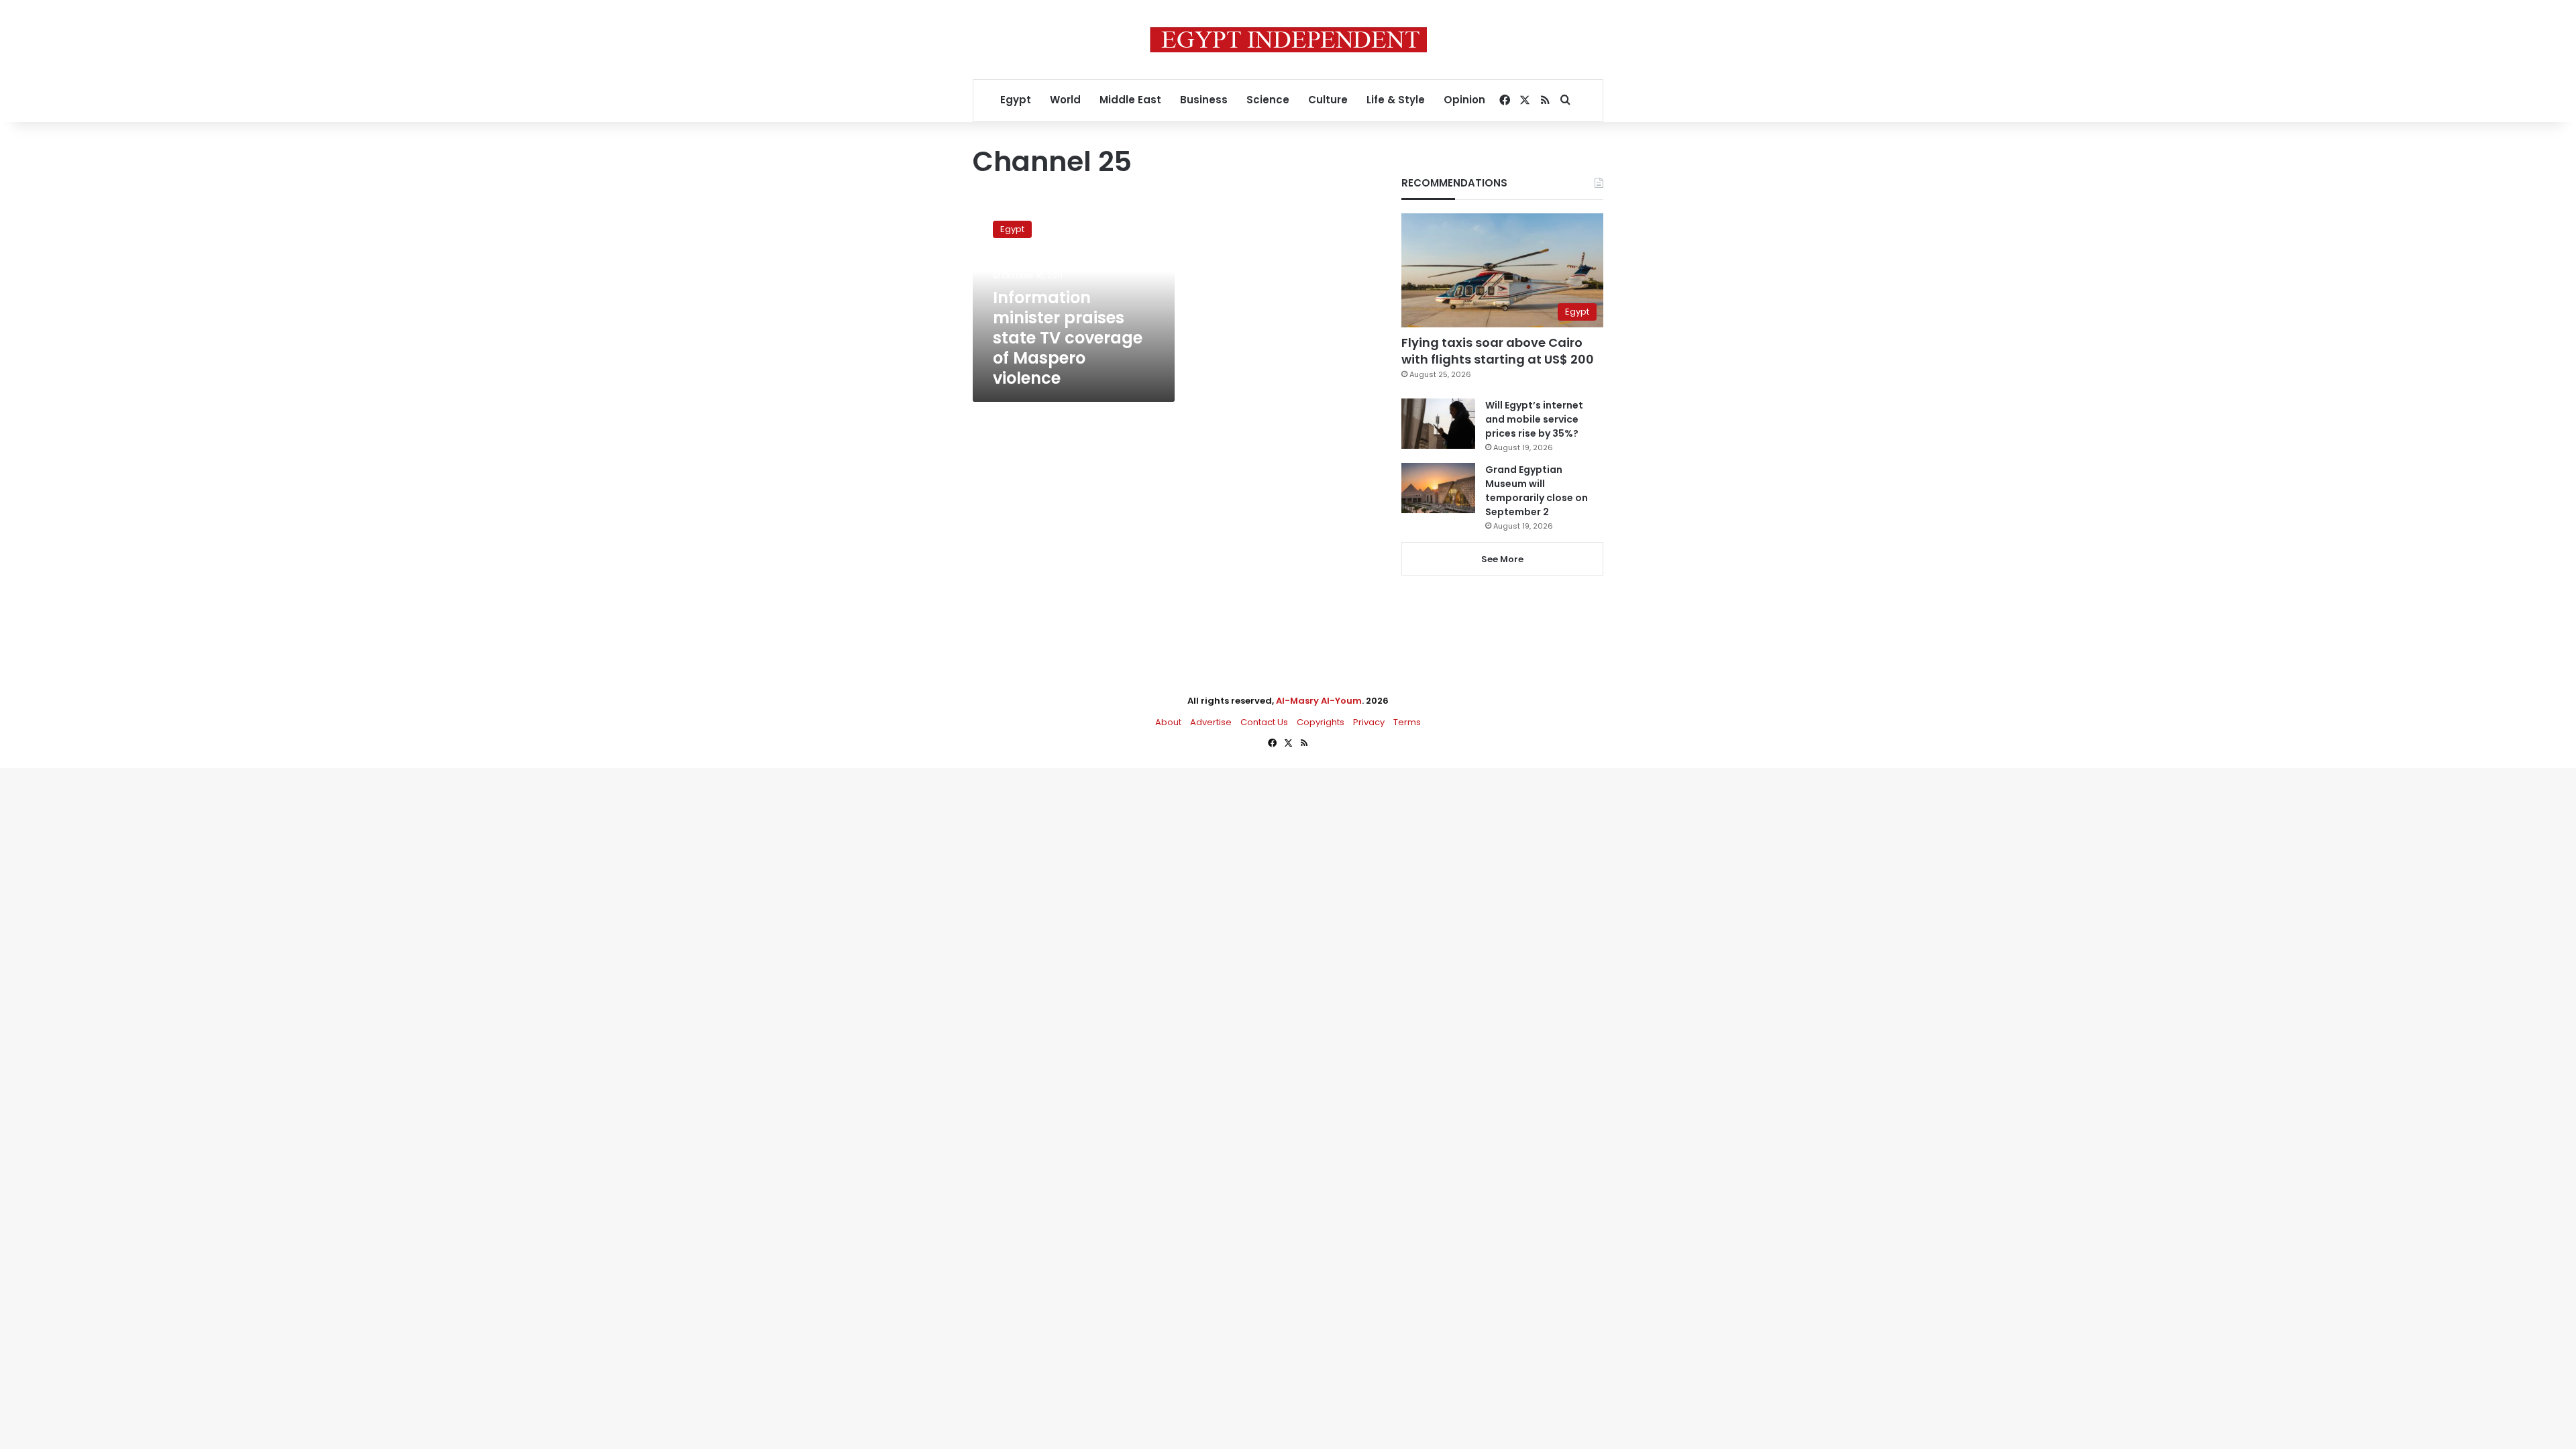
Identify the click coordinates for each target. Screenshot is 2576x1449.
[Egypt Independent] (1288, 40)
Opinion (1464, 100)
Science (1268, 100)
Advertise (1211, 722)
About (1168, 722)
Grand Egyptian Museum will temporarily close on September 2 (1537, 491)
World (1065, 100)
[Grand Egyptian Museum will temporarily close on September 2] (1438, 488)
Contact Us (1264, 722)
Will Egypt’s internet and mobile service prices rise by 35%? (1534, 419)
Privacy (1369, 722)
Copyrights (1321, 722)
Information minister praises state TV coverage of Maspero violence (1068, 338)
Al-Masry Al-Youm (1319, 701)
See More (1502, 559)
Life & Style (1396, 100)
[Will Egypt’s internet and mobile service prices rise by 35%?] (1438, 424)
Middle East (1130, 100)
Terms (1407, 722)
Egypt (1016, 100)
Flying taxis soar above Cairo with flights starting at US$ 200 (1498, 351)
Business (1204, 100)
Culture (1328, 100)
